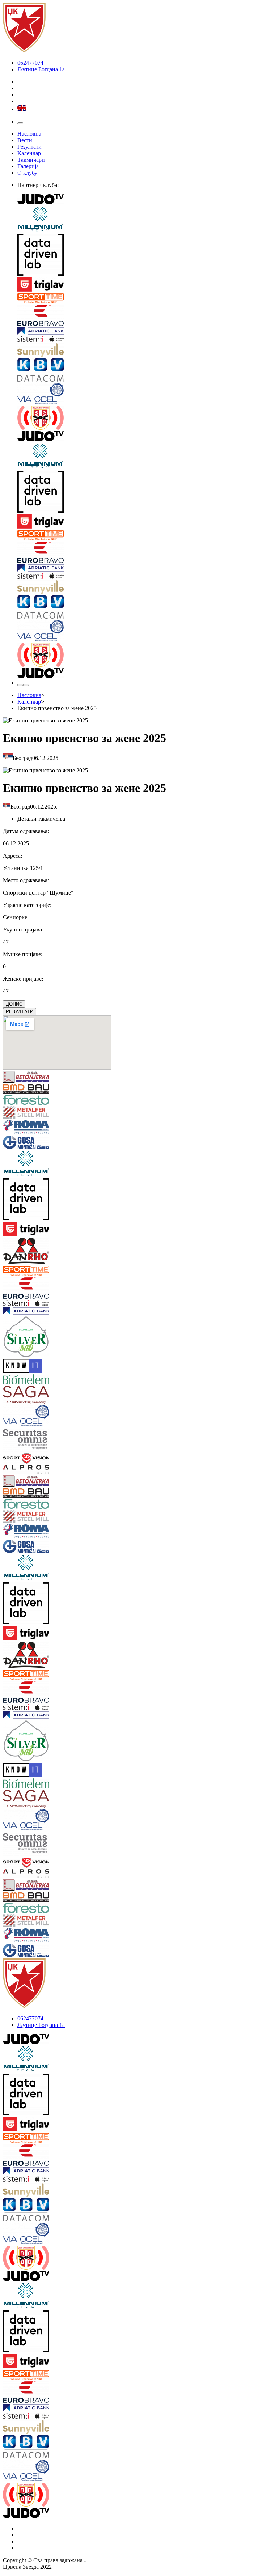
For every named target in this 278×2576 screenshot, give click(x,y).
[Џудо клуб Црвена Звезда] (24, 50)
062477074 (30, 63)
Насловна (29, 134)
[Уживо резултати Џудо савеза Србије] (146, 419)
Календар (29, 153)
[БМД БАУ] (26, 1090)
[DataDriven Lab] (146, 255)
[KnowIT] (26, 1366)
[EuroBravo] (146, 316)
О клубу (27, 173)
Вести (25, 140)
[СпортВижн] (26, 1459)
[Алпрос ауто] (26, 1470)
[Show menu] (20, 123)
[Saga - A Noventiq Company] (26, 1395)
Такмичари (31, 160)
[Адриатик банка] (146, 332)
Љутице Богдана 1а (41, 69)
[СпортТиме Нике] (146, 299)
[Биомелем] (26, 1380)
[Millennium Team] (146, 220)
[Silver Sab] (26, 1337)
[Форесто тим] (26, 1101)
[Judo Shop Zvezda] (20, 685)
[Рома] (26, 1128)
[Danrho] (26, 1252)
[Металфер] (26, 1113)
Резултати (30, 147)
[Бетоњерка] (26, 1078)
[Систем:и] (146, 340)
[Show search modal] (26, 685)
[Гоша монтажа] (26, 1143)
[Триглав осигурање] (146, 285)
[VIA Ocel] (146, 394)
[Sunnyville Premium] (146, 351)
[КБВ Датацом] (146, 371)
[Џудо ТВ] (146, 200)
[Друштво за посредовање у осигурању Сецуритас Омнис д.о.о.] (26, 1441)
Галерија (28, 166)
